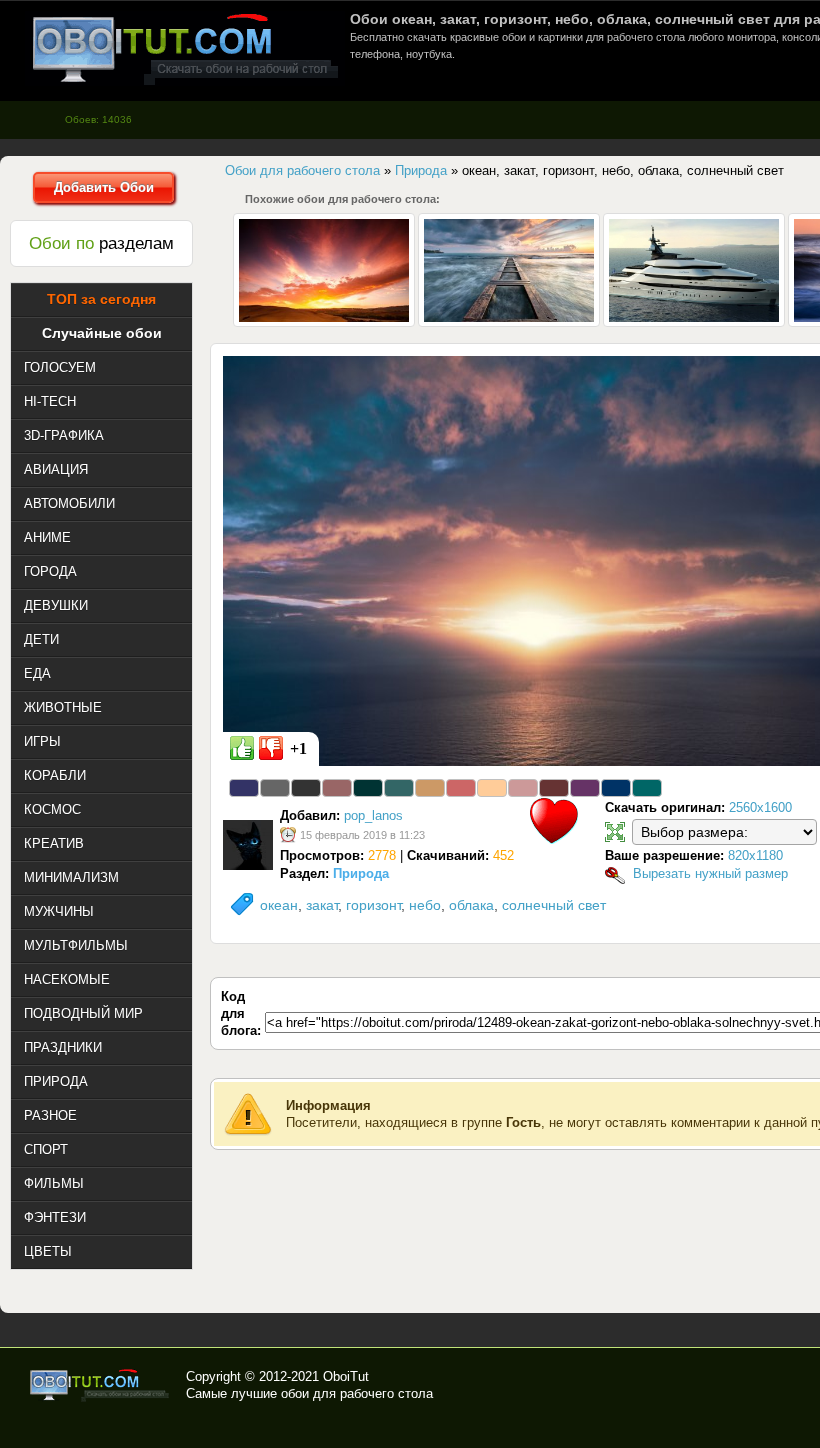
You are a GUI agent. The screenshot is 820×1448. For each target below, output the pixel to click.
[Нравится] (242, 748)
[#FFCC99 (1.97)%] (492, 788)
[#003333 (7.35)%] (368, 788)
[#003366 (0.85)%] (616, 788)
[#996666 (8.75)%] (337, 788)
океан (279, 905)
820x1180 (755, 855)
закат (322, 905)
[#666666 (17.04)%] (275, 788)
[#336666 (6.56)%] (399, 788)
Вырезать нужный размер (710, 873)
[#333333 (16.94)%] (306, 788)
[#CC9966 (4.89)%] (430, 788)
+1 (298, 748)
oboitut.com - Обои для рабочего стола (185, 48)
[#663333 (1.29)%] (554, 788)
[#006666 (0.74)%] (647, 788)
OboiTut (346, 1376)
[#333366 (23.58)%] (244, 788)
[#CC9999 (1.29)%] (523, 788)
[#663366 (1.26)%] (585, 788)
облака (471, 905)
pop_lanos (373, 815)
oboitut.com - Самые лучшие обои (100, 1385)
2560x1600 (760, 807)
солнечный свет (554, 905)
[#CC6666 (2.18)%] (461, 788)
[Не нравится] (271, 748)
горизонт (373, 905)
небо (425, 905)
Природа (361, 873)
